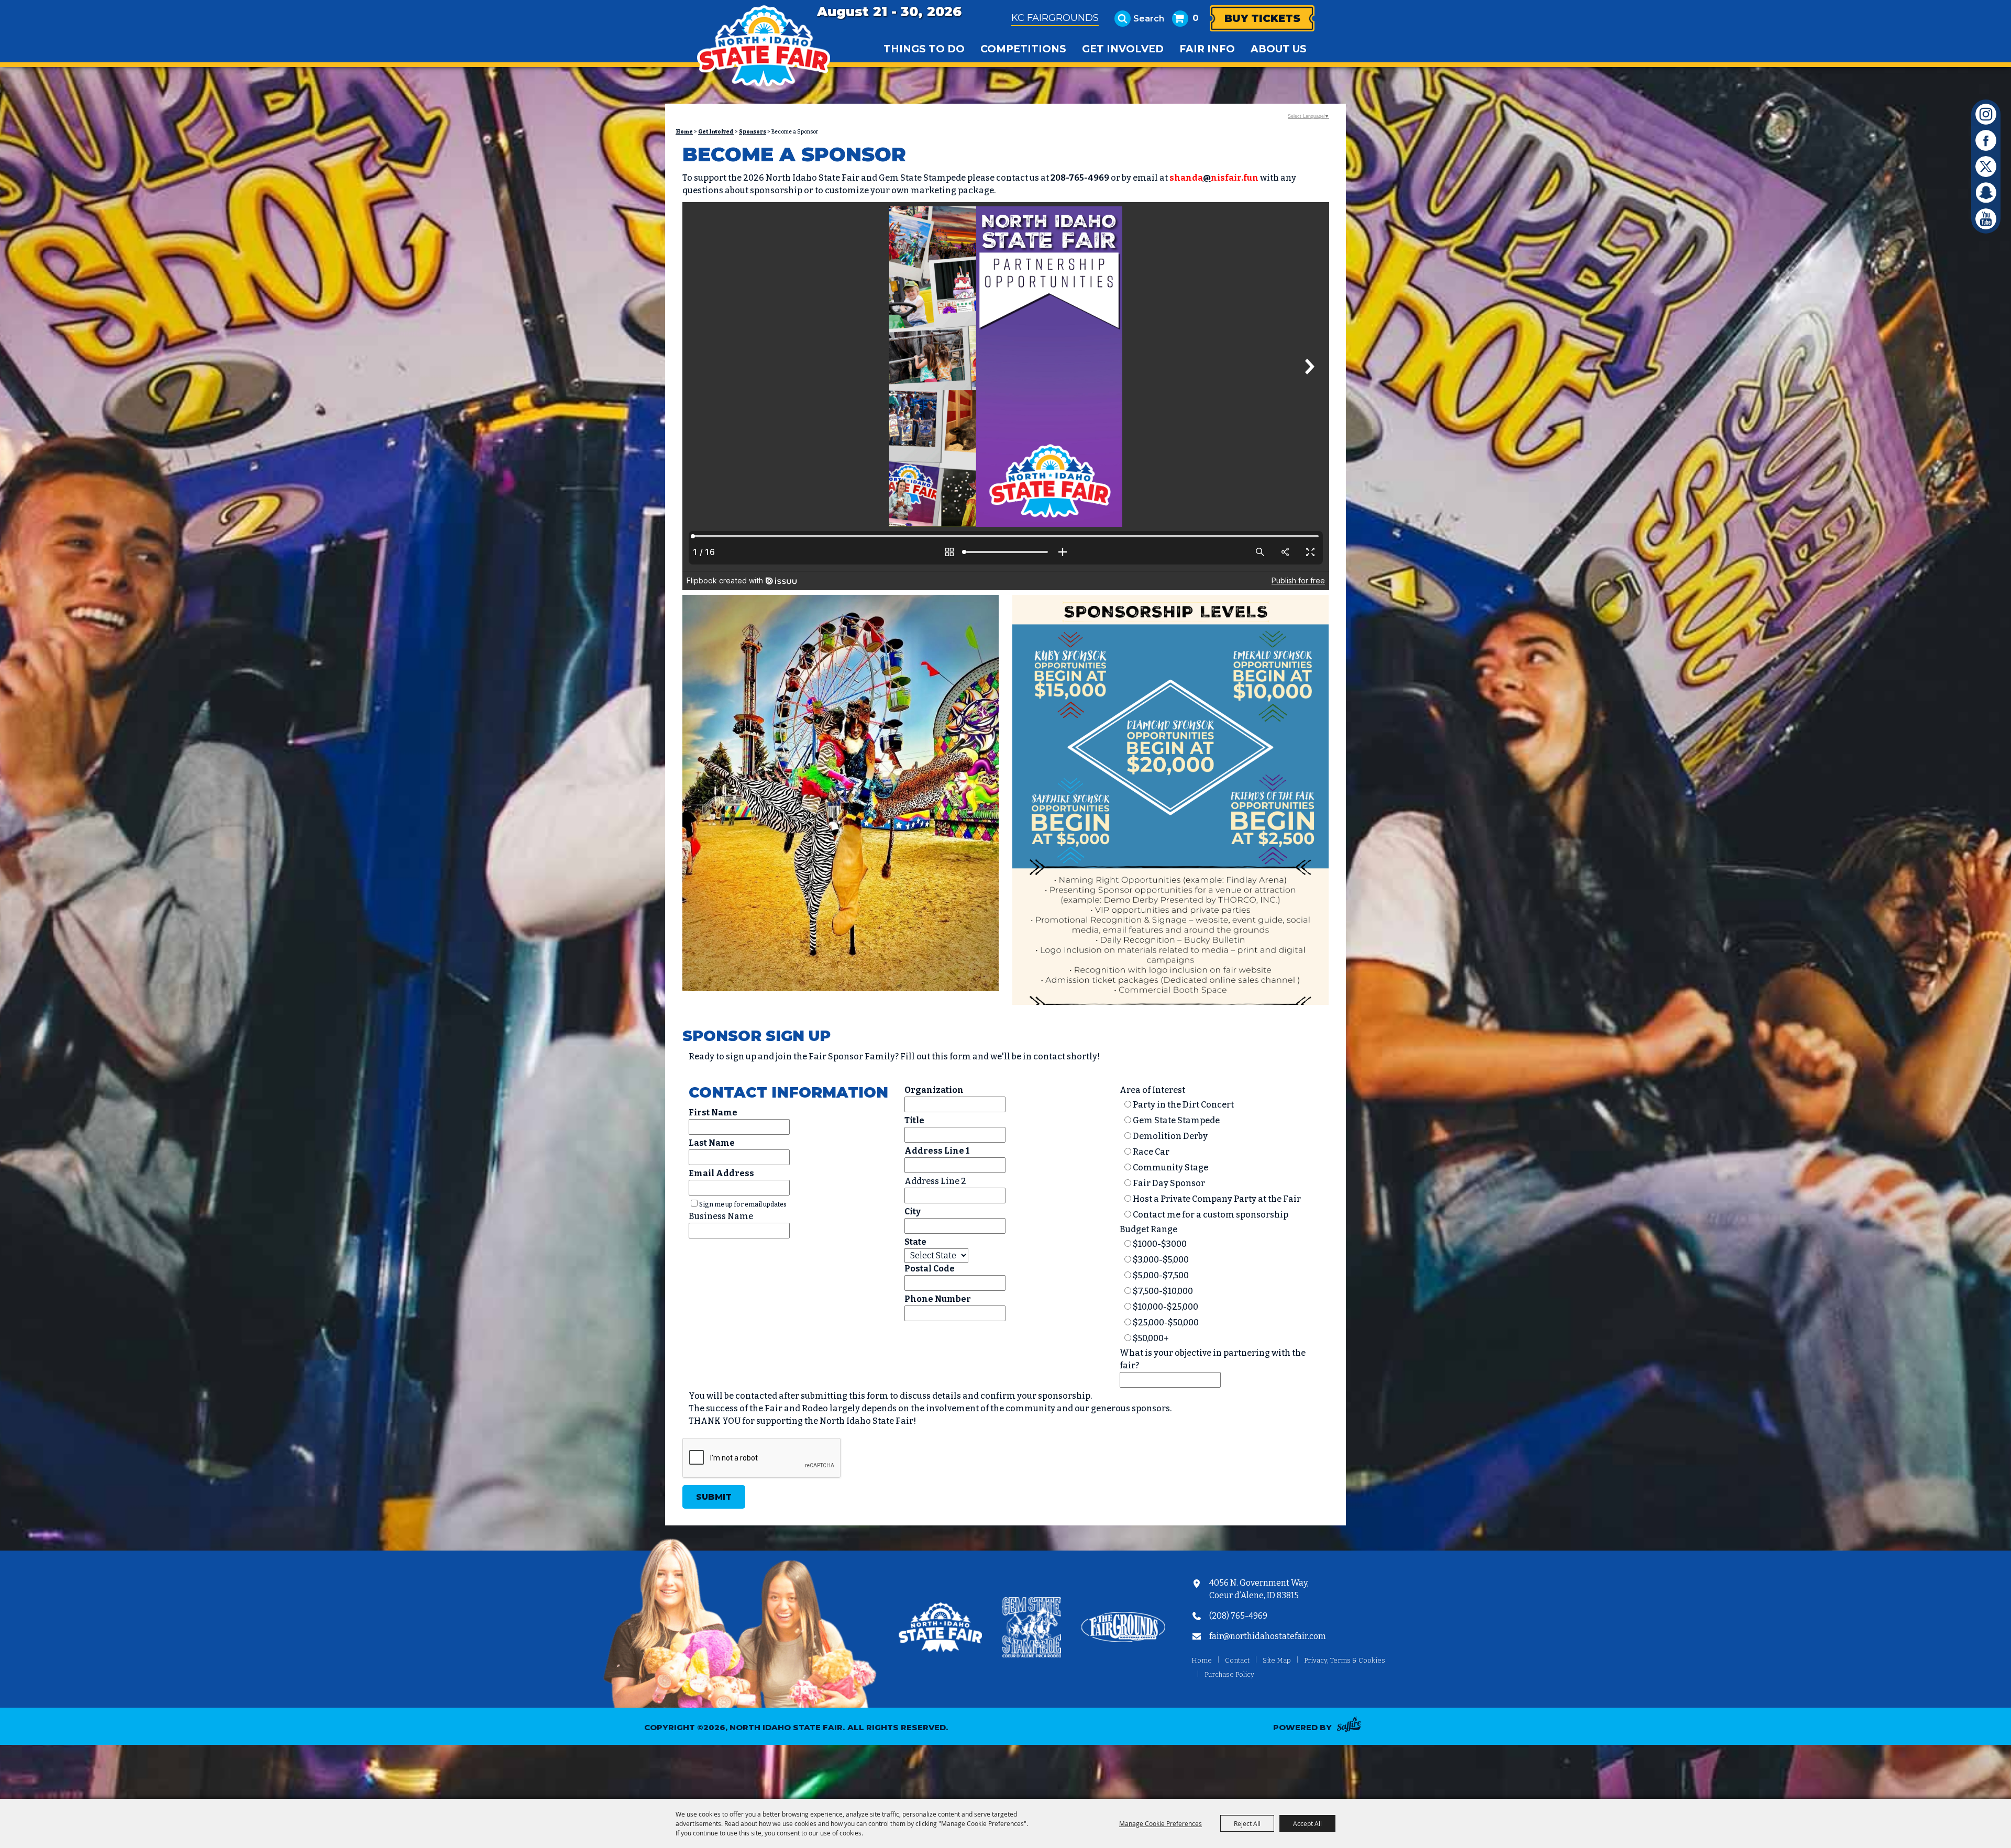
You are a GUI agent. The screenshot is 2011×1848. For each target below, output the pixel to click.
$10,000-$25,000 (1165, 1307)
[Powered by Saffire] (1352, 1726)
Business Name (721, 1216)
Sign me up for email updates (743, 1204)
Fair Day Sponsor (1169, 1183)
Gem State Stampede (1176, 1120)
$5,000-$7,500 (1161, 1275)
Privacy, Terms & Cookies (1345, 1660)
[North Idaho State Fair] (763, 46)
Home (684, 132)
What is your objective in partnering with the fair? (1213, 1359)
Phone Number (938, 1299)
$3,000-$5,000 (1161, 1260)
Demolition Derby (1170, 1136)
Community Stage (1170, 1168)
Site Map (1277, 1660)
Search (1149, 19)
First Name (713, 1113)
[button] (841, 795)
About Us (1279, 49)
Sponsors (753, 132)
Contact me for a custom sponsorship (1211, 1215)
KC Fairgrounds (1055, 18)
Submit (714, 1497)
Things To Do (924, 49)
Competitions (1023, 49)
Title (914, 1120)
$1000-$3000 (1160, 1244)
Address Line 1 (937, 1151)
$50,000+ (1151, 1338)
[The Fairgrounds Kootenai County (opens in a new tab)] (1123, 1629)
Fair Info (1207, 49)
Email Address (721, 1173)
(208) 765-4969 (1238, 1616)
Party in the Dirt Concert (1183, 1105)
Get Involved (1123, 49)
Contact (1237, 1660)
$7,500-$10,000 (1163, 1291)
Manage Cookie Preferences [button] (1161, 1823)
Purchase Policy (1229, 1674)
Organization (934, 1090)
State (915, 1242)
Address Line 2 (935, 1181)
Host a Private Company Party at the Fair (1217, 1199)
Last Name (712, 1143)
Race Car (1151, 1152)
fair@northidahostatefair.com (1268, 1636)
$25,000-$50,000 (1166, 1323)
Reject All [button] (1247, 1823)
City (913, 1211)
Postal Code (930, 1269)
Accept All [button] (1307, 1823)
